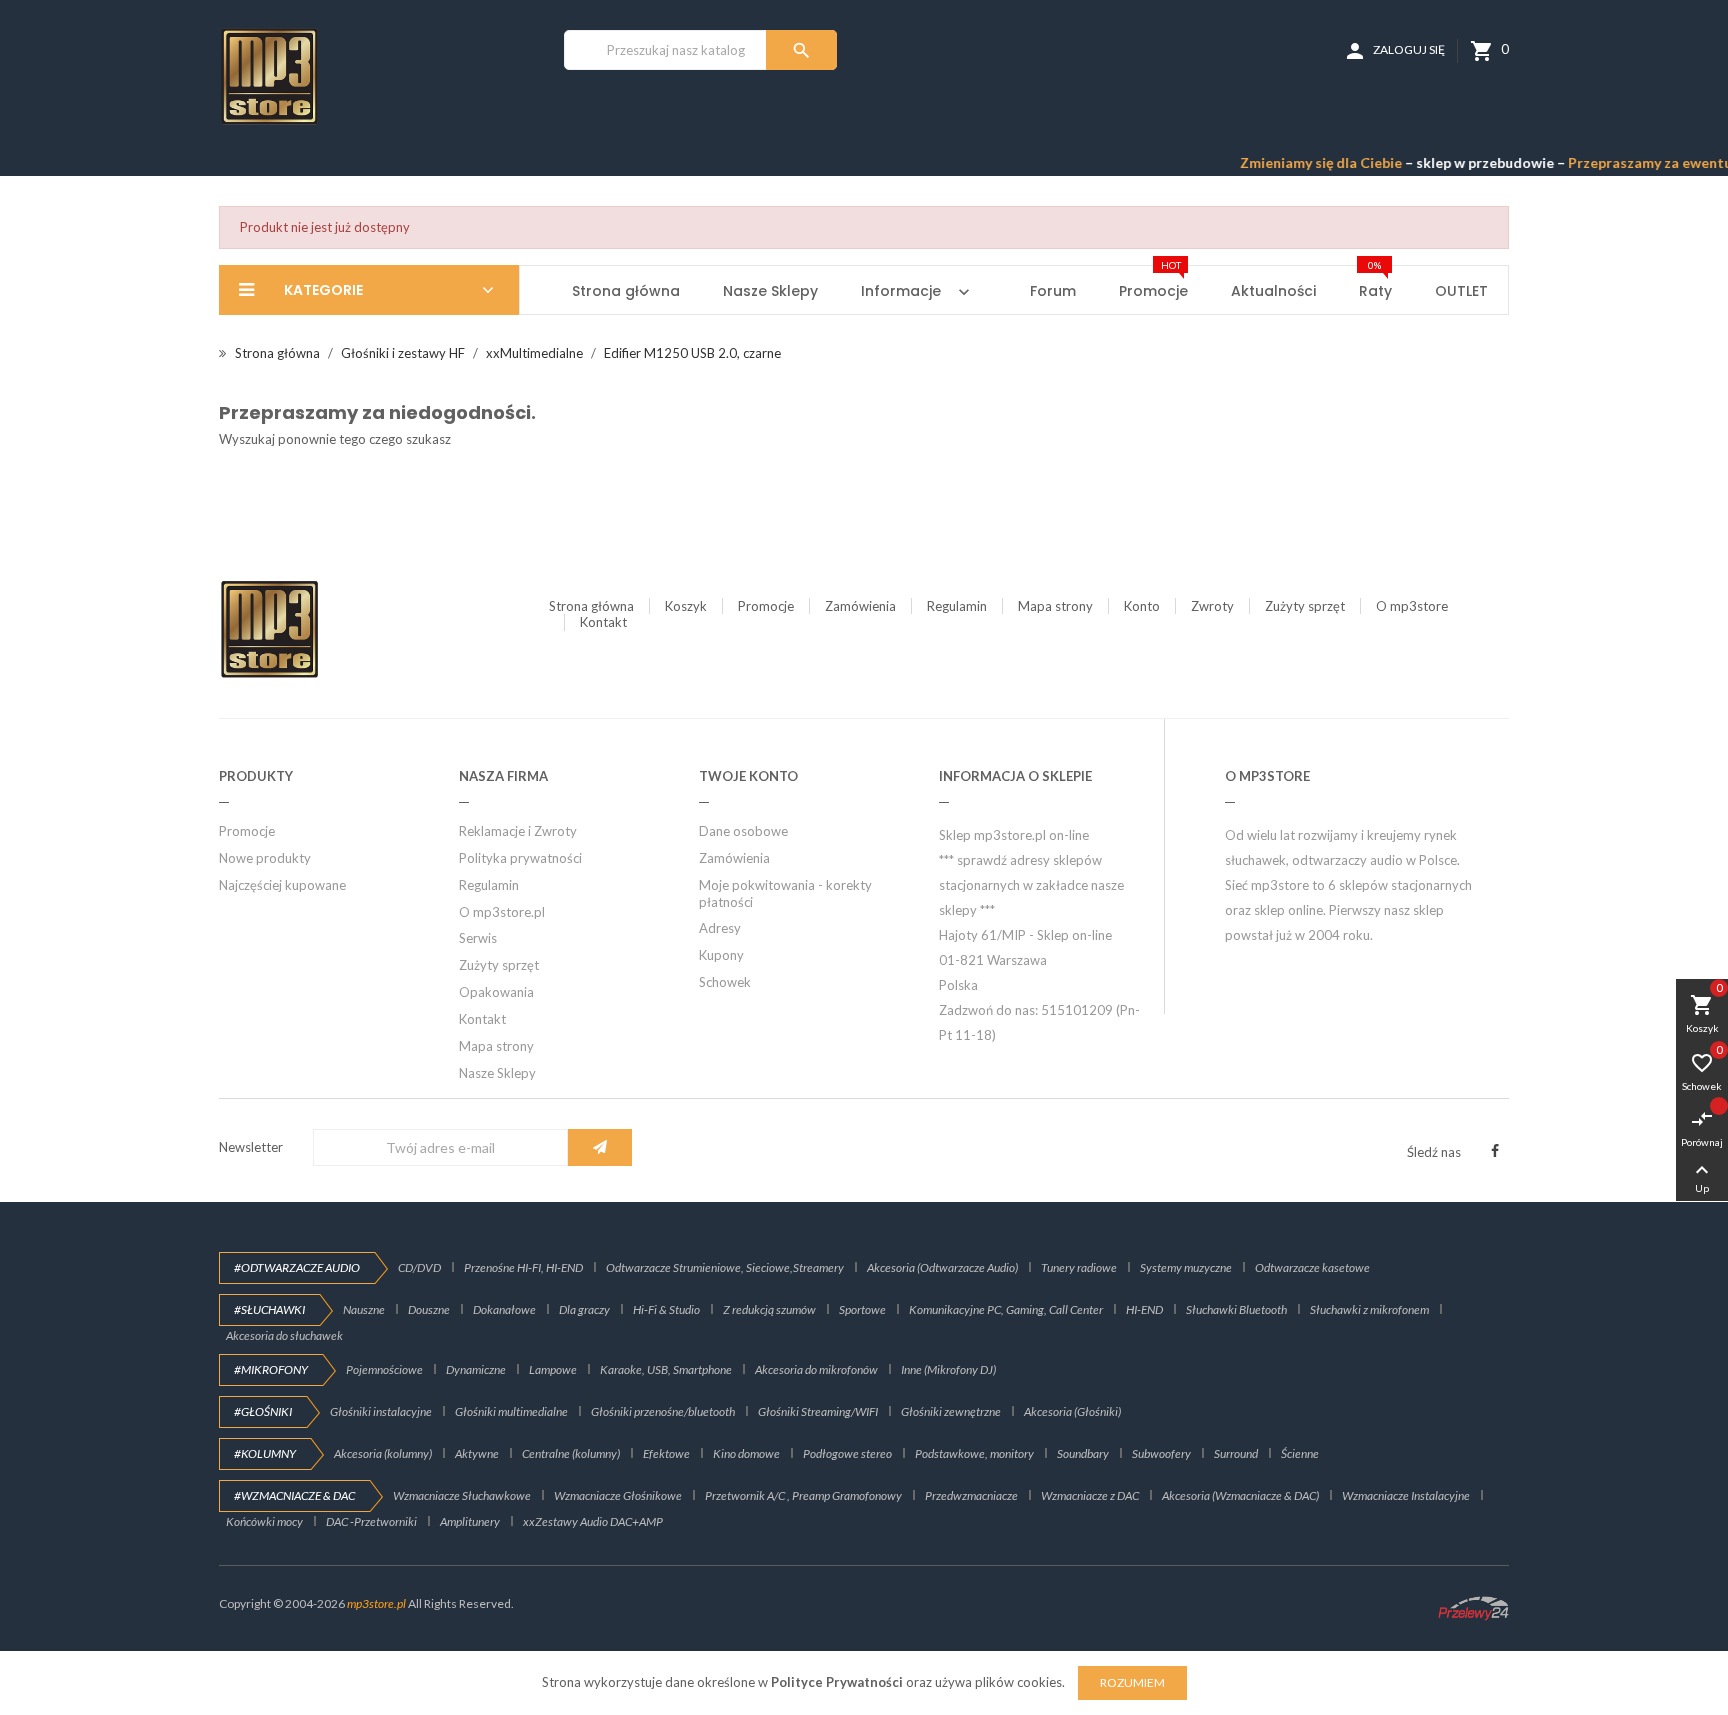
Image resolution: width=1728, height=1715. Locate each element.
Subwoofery (1161, 1453)
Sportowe (862, 1309)
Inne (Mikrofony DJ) (948, 1369)
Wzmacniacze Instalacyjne (1406, 1495)
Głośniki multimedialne (511, 1411)
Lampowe (553, 1369)
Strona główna (591, 606)
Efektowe (666, 1453)
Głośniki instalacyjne (381, 1411)
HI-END (1144, 1309)
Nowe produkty (265, 858)
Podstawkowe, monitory (974, 1453)
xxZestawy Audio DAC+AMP (593, 1521)
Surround (1236, 1453)
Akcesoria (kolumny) (383, 1453)
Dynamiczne (476, 1369)
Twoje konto (748, 776)
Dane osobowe (743, 831)
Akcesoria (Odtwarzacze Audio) (942, 1267)
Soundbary (1083, 1453)
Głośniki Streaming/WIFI (818, 1411)
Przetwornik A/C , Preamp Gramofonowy (803, 1495)
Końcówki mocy (264, 1521)
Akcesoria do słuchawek (284, 1335)
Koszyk (686, 606)
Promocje (766, 606)
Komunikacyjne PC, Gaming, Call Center (1006, 1309)
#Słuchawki (269, 1309)
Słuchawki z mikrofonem (1369, 1309)
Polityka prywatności (520, 858)
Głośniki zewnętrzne (951, 1411)
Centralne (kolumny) (571, 1453)
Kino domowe (746, 1453)
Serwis (478, 938)
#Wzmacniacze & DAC (294, 1495)
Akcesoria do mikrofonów (816, 1369)
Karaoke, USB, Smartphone (666, 1369)
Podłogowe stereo (847, 1453)
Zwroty (1212, 606)
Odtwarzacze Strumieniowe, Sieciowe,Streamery (725, 1267)
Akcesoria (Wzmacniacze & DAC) (1240, 1495)
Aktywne (477, 1453)
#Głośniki (263, 1411)
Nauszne (364, 1309)
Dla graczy (584, 1309)
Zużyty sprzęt (1305, 606)
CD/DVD (419, 1267)
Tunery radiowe (1079, 1267)
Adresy (720, 928)
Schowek (725, 982)
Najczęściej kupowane (282, 885)
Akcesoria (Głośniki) (1072, 1411)
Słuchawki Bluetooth (1236, 1309)
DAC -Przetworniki (371, 1521)
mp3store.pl (376, 1603)
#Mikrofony (271, 1369)
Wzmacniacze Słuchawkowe (462, 1495)
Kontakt (603, 622)
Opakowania (496, 992)
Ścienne (1300, 1453)
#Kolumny (265, 1453)
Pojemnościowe (384, 1369)
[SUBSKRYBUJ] (600, 1147)
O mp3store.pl (502, 912)
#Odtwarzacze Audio (297, 1267)
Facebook (1495, 1151)
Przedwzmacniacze (971, 1495)
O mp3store (1412, 606)
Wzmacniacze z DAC (1090, 1495)
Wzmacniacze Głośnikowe (618, 1495)
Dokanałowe (504, 1309)
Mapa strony (1055, 606)
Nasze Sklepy (497, 1073)
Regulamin (957, 606)
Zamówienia (860, 606)
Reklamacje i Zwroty (518, 831)
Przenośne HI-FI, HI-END (523, 1267)
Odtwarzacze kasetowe (1312, 1267)
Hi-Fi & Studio (666, 1309)
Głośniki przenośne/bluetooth (663, 1411)
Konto (1142, 606)
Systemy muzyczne (1186, 1267)
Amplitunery (470, 1521)
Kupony (721, 955)
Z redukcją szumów (769, 1309)
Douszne (429, 1309)
